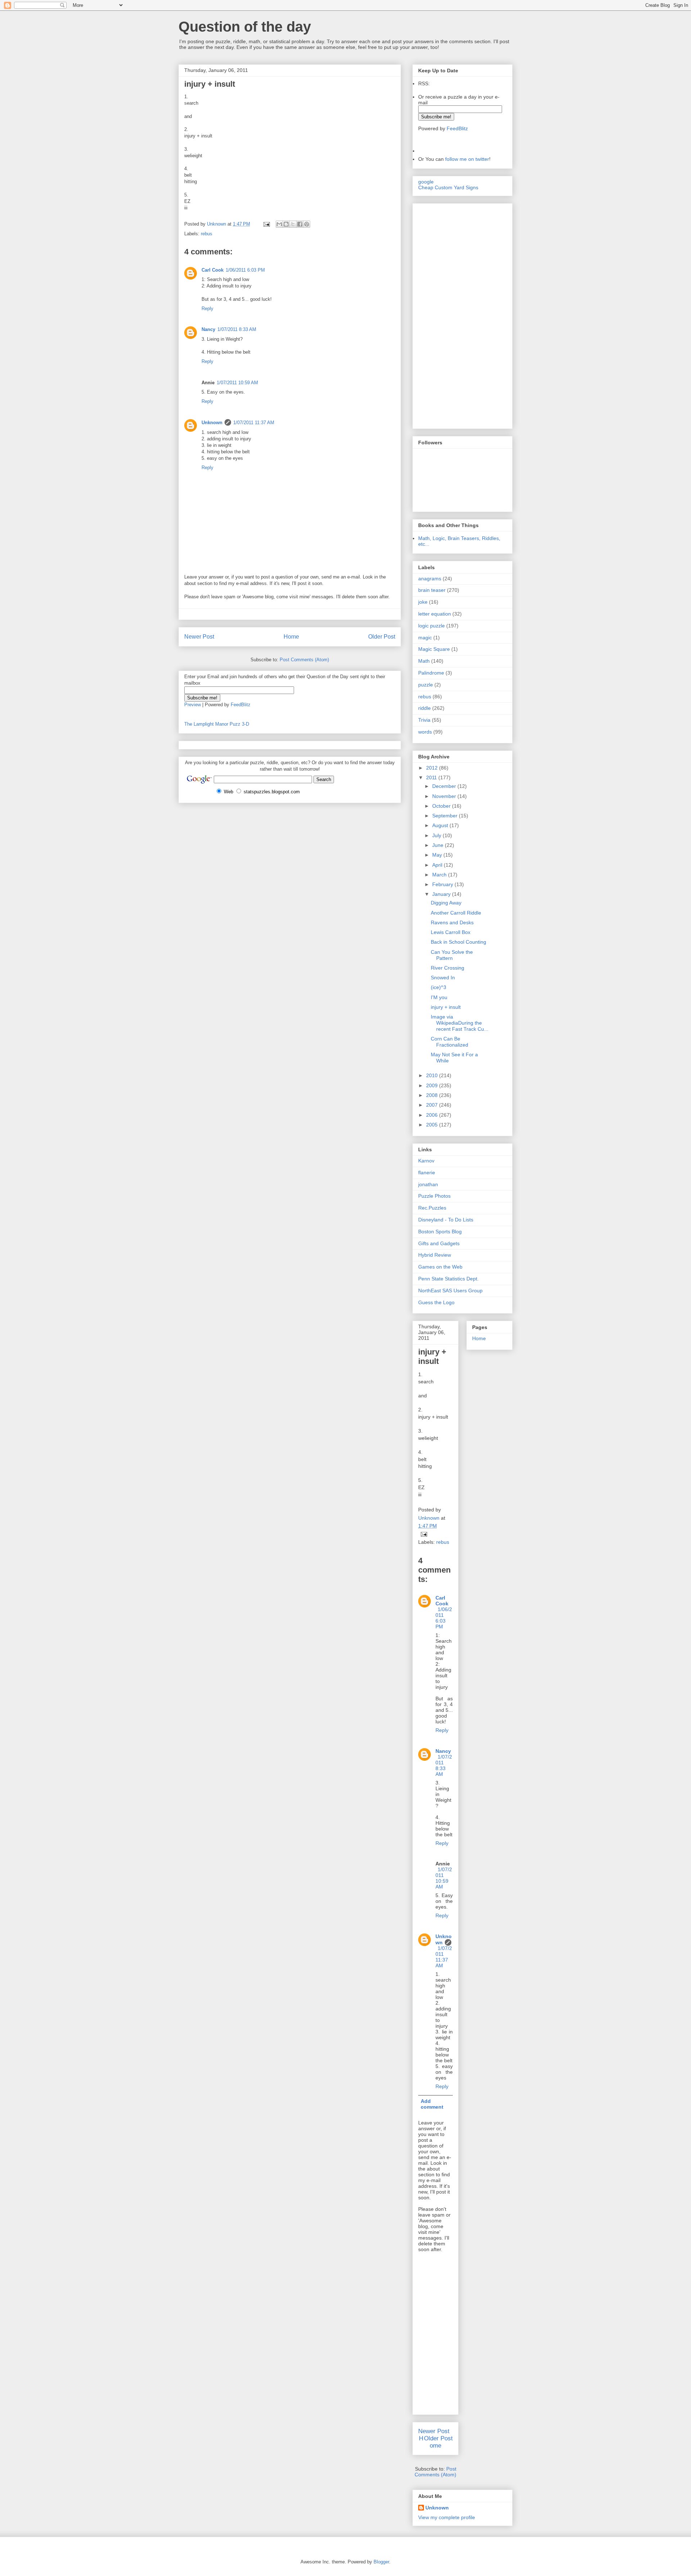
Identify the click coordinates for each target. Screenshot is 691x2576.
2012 (433, 768)
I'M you (439, 997)
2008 (433, 1095)
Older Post (382, 637)
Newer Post (199, 637)
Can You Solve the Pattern (452, 955)
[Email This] (279, 224)
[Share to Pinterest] (307, 224)
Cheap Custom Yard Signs (448, 187)
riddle (424, 708)
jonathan (428, 1184)
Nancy (208, 329)
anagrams (430, 579)
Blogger (381, 2562)
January (442, 894)
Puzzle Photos (434, 1196)
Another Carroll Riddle (456, 913)
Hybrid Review (435, 1255)
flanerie (427, 1173)
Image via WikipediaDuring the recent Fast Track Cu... (460, 1023)
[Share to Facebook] (300, 224)
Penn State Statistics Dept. (448, 1279)
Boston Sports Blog (440, 1232)
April (438, 865)
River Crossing (448, 968)
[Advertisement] (440, 314)
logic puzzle (432, 626)
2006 (433, 1115)
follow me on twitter (467, 159)
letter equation (435, 614)
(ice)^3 (439, 987)
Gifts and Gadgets (439, 1243)
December (445, 786)
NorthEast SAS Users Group (450, 1291)
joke (423, 602)
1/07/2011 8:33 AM (237, 329)
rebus (207, 234)
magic (425, 638)
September (446, 816)
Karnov (426, 1161)
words (425, 732)
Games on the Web (440, 1267)
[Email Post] (266, 224)
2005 (433, 1125)
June (439, 845)
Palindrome (431, 673)
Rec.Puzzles (432, 1208)
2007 (433, 1105)
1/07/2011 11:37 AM (254, 423)
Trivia (424, 720)
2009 (433, 1085)
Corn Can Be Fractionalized (450, 1042)
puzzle (426, 685)
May (438, 855)
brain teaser (432, 590)
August (441, 825)
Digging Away (446, 903)
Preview (193, 705)
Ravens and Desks (452, 922)
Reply (207, 309)
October (442, 806)
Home (291, 637)
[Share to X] (293, 224)
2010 (433, 1075)
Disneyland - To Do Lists (446, 1220)
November (445, 796)
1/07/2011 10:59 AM (237, 383)
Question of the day (245, 27)
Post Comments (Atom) (304, 660)
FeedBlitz (241, 705)
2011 (432, 777)
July (437, 835)
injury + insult (446, 1007)
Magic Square (434, 649)
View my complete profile (447, 2517)
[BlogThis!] (286, 224)
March (440, 875)
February (443, 884)
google (426, 182)
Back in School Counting (459, 942)
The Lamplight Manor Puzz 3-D (217, 724)
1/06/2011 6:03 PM (245, 270)
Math (424, 661)
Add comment (432, 2104)
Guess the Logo (436, 1302)
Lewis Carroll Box (451, 932)
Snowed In (443, 978)
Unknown (212, 423)
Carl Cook (213, 270)
